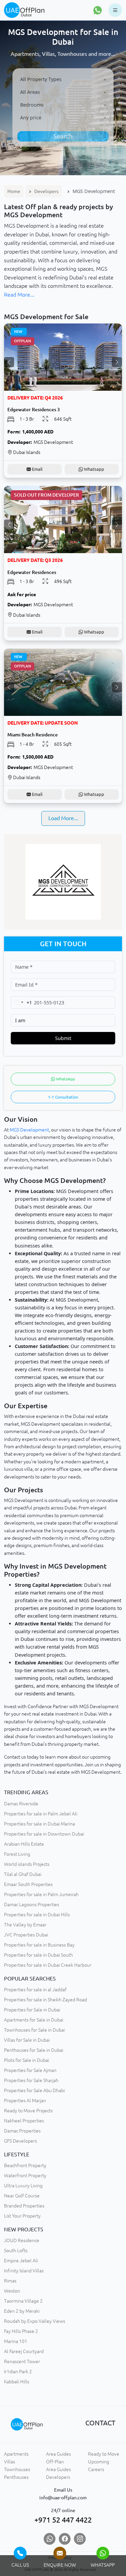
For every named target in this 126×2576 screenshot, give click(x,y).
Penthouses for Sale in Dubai (34, 2050)
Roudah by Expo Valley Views (35, 2321)
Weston (12, 2291)
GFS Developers (20, 2141)
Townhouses (17, 2469)
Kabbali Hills (17, 2382)
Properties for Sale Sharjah (31, 2080)
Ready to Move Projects (28, 2111)
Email (37, 469)
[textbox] (63, 79)
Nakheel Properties (24, 2121)
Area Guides (58, 2454)
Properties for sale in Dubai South (38, 1955)
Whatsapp (94, 469)
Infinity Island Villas (24, 2271)
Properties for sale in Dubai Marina (39, 1824)
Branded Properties (24, 2206)
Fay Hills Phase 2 (21, 2331)
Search (63, 136)
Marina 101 (16, 2341)
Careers (96, 2469)
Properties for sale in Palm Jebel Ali (41, 1814)
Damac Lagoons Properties (32, 1905)
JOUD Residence (22, 2240)
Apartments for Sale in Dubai (34, 2020)
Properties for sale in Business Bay (39, 1945)
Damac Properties (22, 2131)
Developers (46, 191)
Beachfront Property (25, 2165)
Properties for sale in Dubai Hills (37, 1915)
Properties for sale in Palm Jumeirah (41, 1894)
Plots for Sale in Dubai (27, 2060)
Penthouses (16, 2477)
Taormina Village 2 (23, 2301)
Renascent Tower (22, 2361)
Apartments (16, 2454)
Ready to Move (104, 2454)
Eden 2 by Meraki (22, 2311)
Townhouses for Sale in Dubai (34, 2030)
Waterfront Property (25, 2176)
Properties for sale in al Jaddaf (35, 1990)
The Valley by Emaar (25, 1925)
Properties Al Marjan (25, 2101)
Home (14, 191)
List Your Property (22, 2216)
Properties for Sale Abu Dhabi (34, 2090)
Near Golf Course (22, 2196)
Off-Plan (55, 2462)
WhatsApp (65, 1079)
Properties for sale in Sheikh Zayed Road (46, 2000)
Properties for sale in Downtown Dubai (44, 1834)
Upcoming (99, 2462)
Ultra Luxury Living (23, 2186)
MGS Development (29, 1130)
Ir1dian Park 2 (18, 2372)
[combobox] (63, 80)
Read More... (19, 295)
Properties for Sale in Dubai (32, 2010)
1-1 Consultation (63, 1097)
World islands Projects (27, 1864)
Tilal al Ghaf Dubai (23, 1874)
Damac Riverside (21, 1804)
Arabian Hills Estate (24, 1844)
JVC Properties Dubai (26, 1935)
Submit (63, 1038)
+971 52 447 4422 (63, 2520)
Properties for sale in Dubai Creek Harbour (48, 1965)
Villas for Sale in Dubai (27, 2040)
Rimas (10, 2281)
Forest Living (17, 1854)
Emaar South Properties (28, 1884)
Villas (10, 2462)
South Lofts (16, 2251)
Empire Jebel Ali (21, 2261)
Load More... (63, 818)
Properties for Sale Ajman (30, 2070)
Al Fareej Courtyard (24, 2351)
